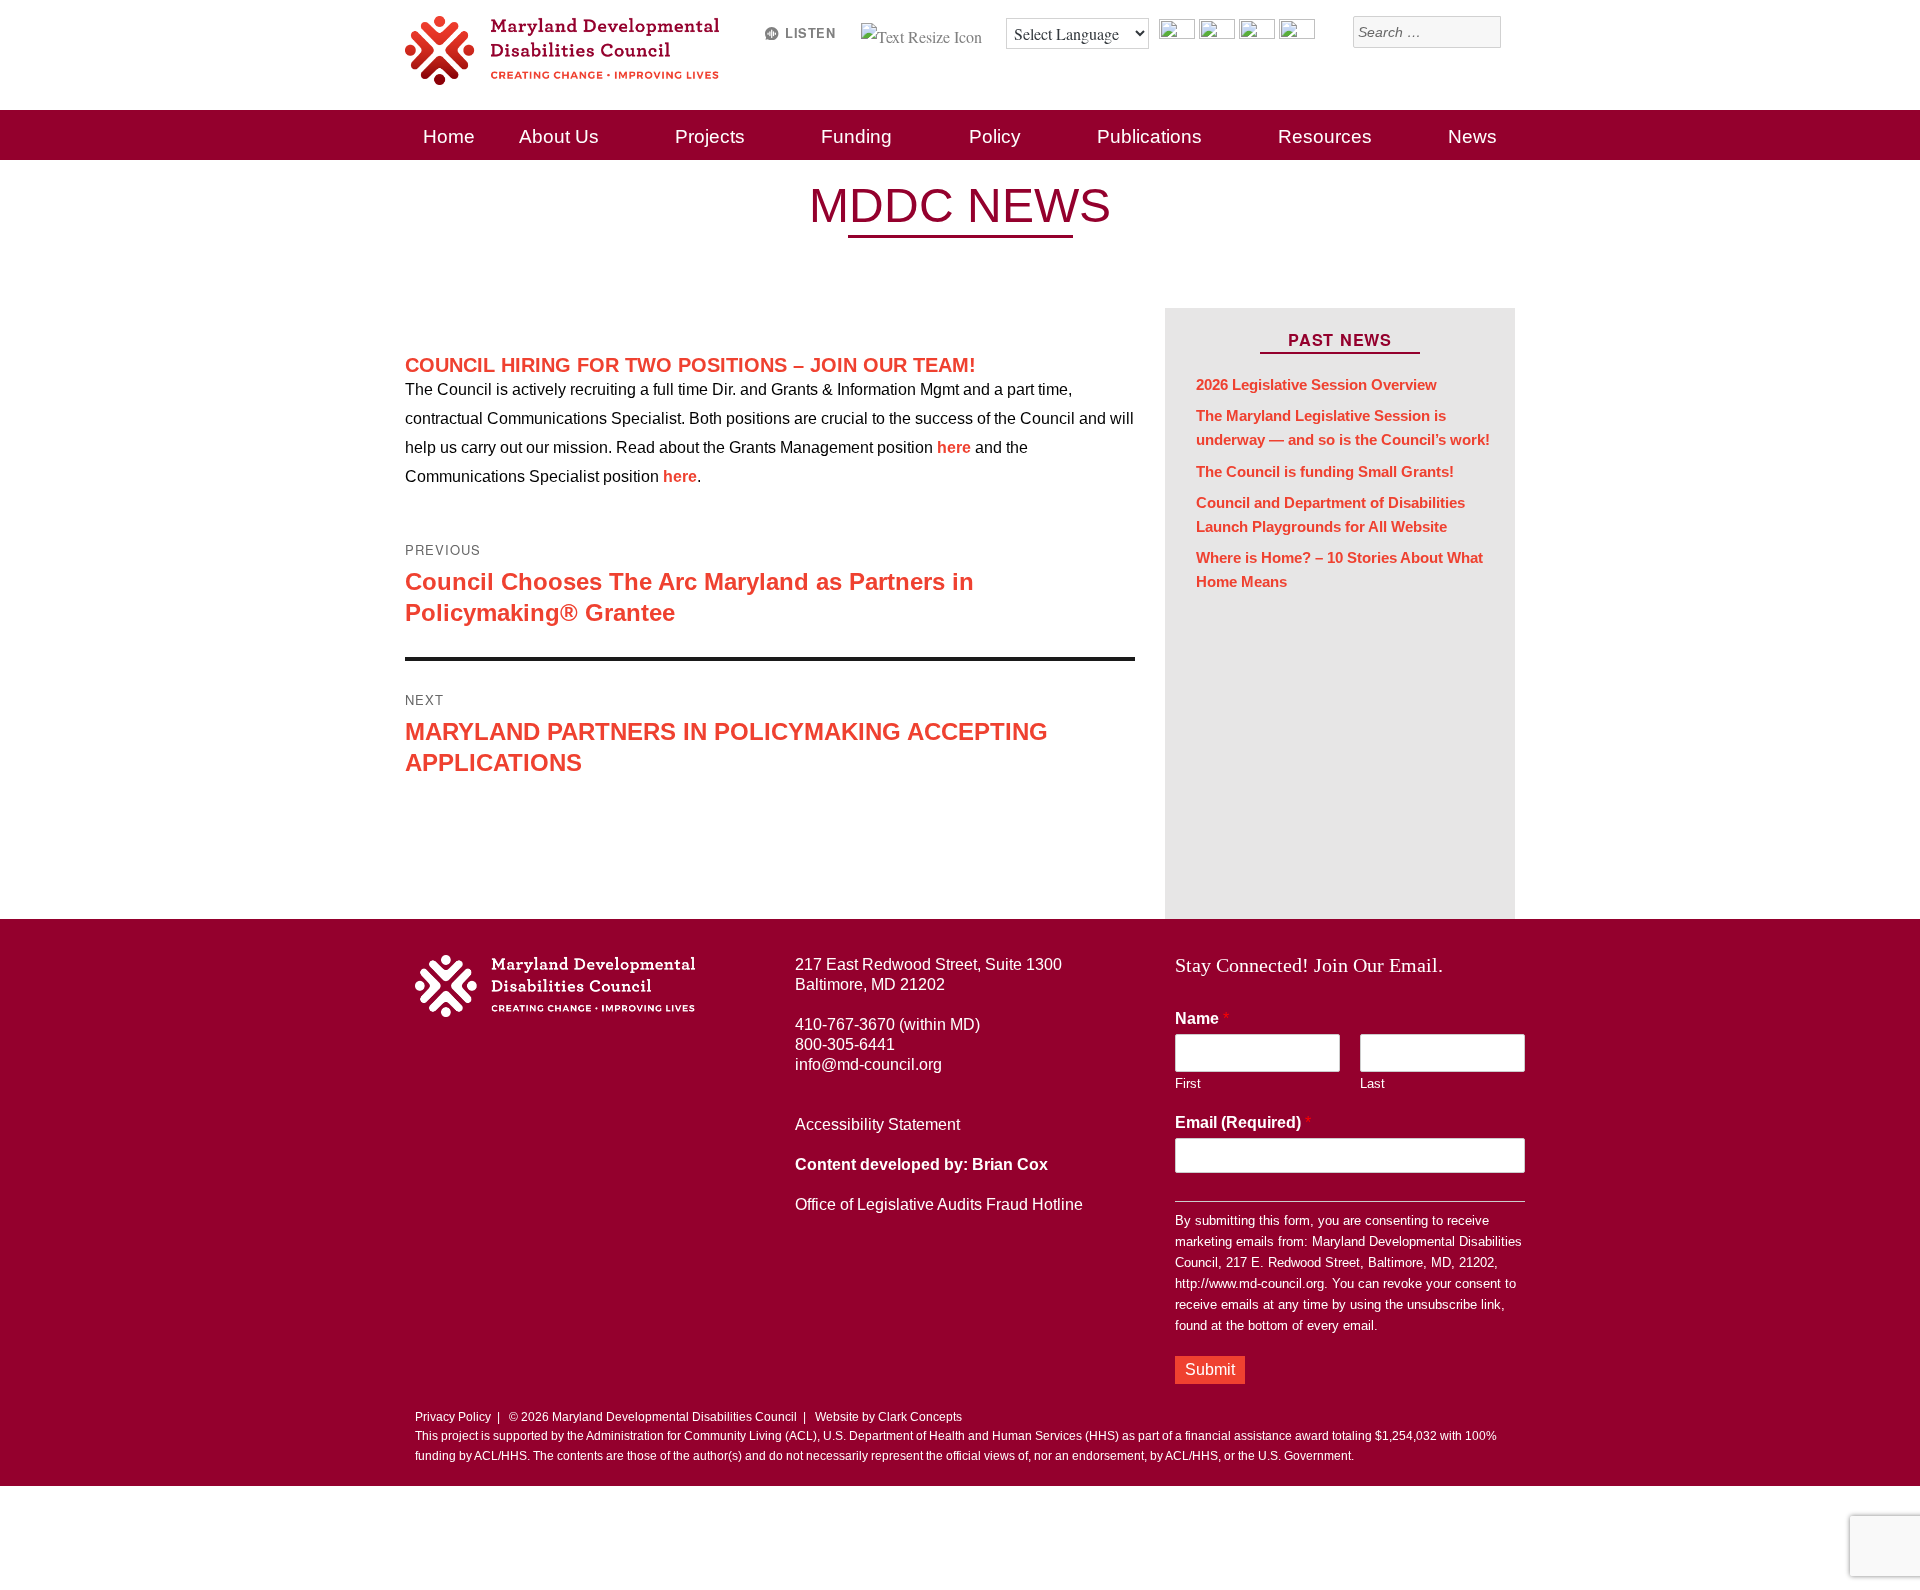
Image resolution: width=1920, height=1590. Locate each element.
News (1472, 136)
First (1188, 1083)
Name (1202, 1018)
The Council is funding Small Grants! (1325, 472)
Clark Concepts (920, 1417)
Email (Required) (1243, 1122)
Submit (1210, 1369)
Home (449, 136)
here (954, 447)
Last (1372, 1083)
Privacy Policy (453, 1417)
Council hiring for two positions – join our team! (690, 365)
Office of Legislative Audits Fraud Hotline (939, 1204)
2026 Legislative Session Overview (1316, 385)
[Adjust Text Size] (923, 33)
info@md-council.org (868, 1064)
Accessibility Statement (877, 1124)
